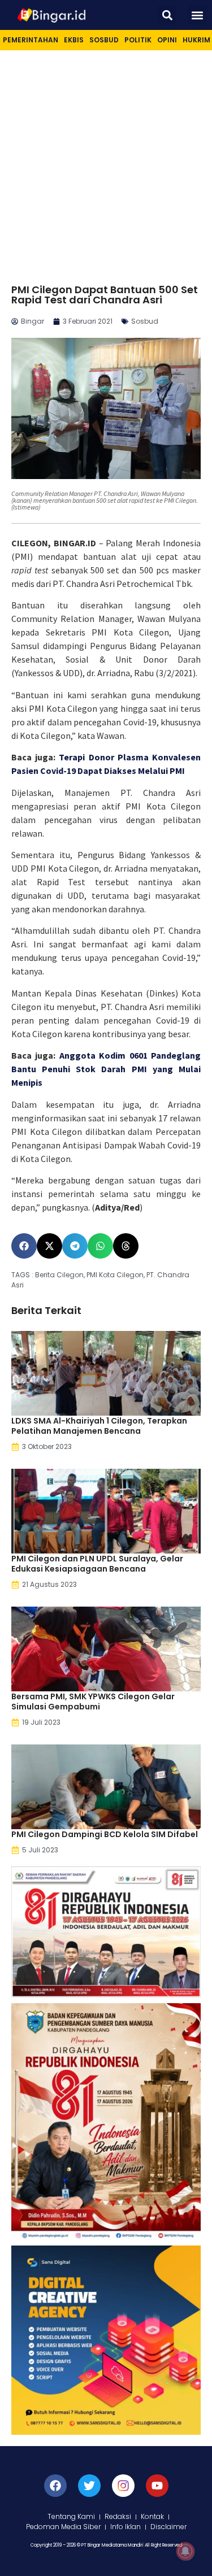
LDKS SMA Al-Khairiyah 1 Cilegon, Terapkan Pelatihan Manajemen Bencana (99, 1426)
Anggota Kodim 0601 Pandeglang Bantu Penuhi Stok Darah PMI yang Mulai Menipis (106, 1069)
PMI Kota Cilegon (115, 1275)
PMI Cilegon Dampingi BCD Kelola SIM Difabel (105, 1834)
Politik (138, 40)
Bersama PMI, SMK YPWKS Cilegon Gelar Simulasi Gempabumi (93, 1702)
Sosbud (104, 40)
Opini (167, 40)
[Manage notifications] (185, 2551)
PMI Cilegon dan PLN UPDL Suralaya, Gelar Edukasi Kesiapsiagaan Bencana (97, 1564)
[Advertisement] (106, 162)
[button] (167, 15)
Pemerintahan (31, 40)
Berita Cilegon (59, 1275)
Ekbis (74, 40)
